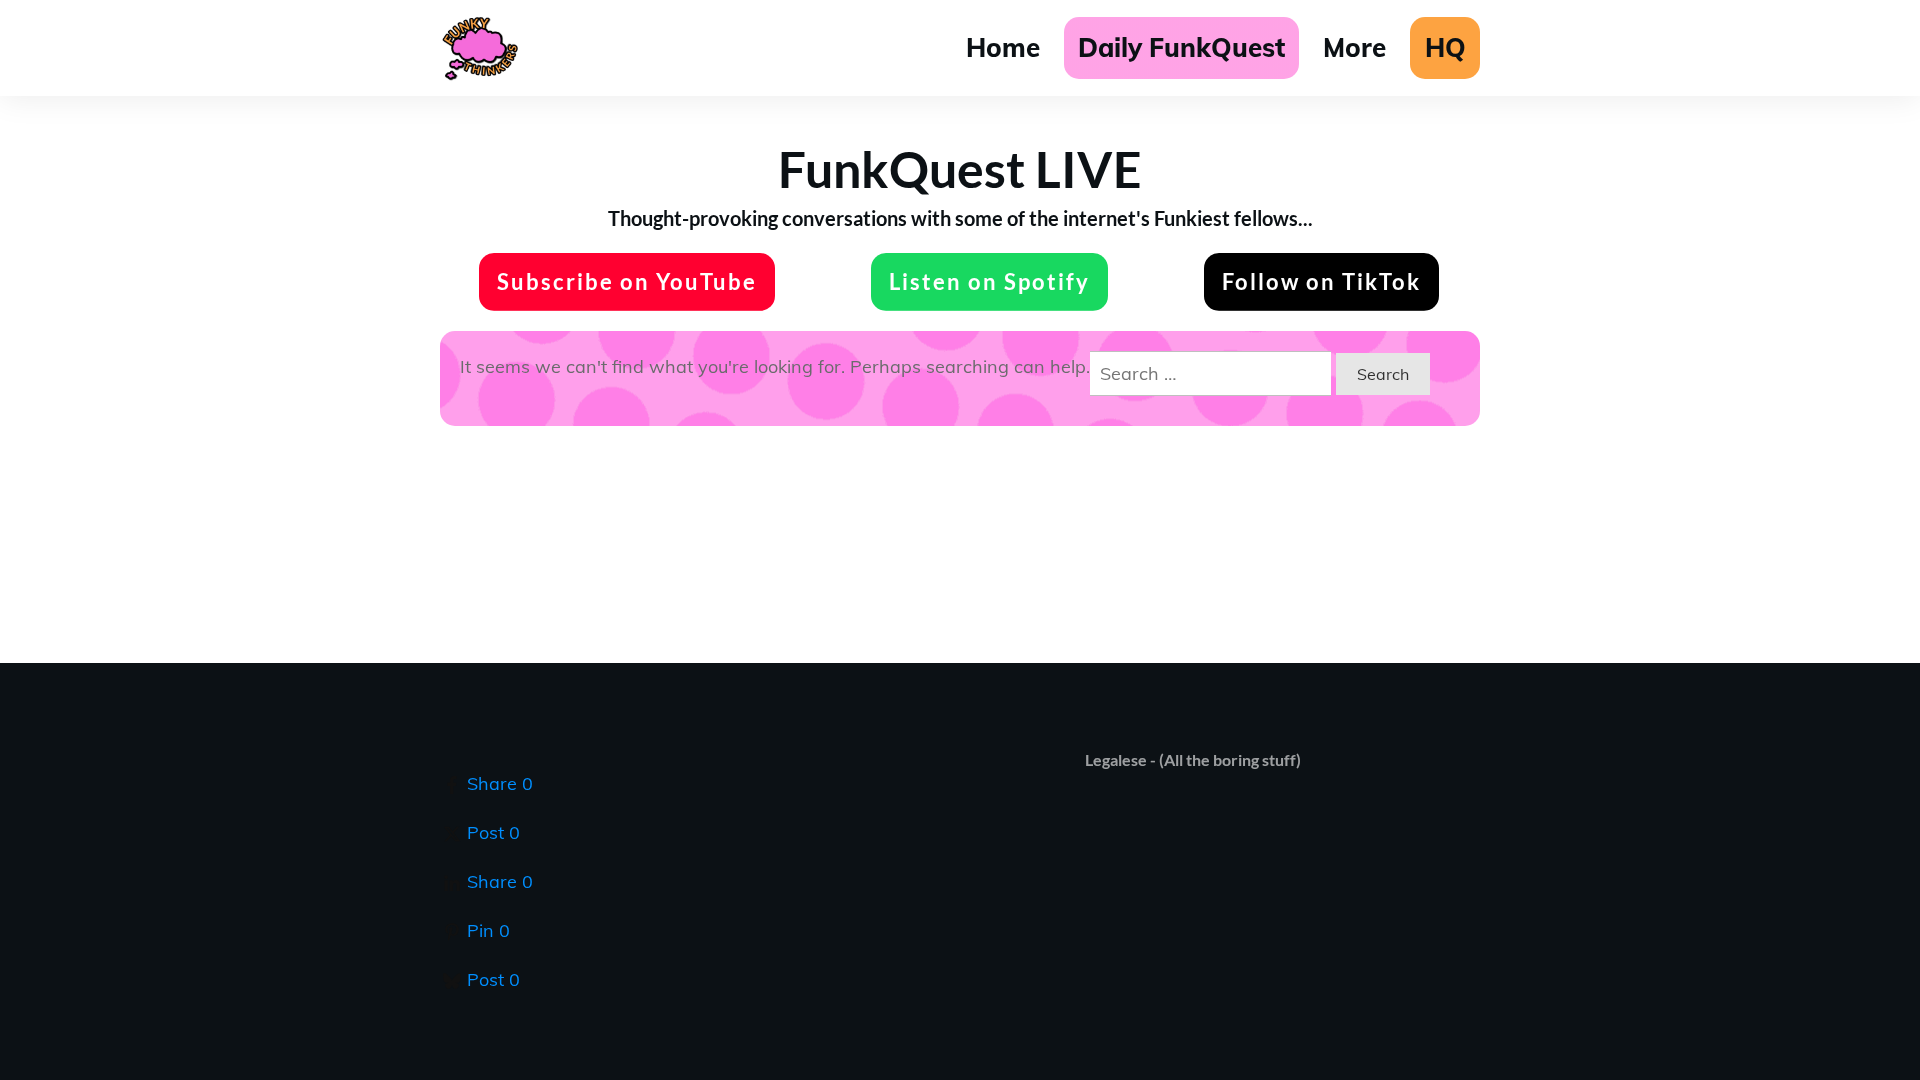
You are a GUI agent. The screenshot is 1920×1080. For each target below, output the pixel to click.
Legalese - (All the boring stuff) (1193, 759)
